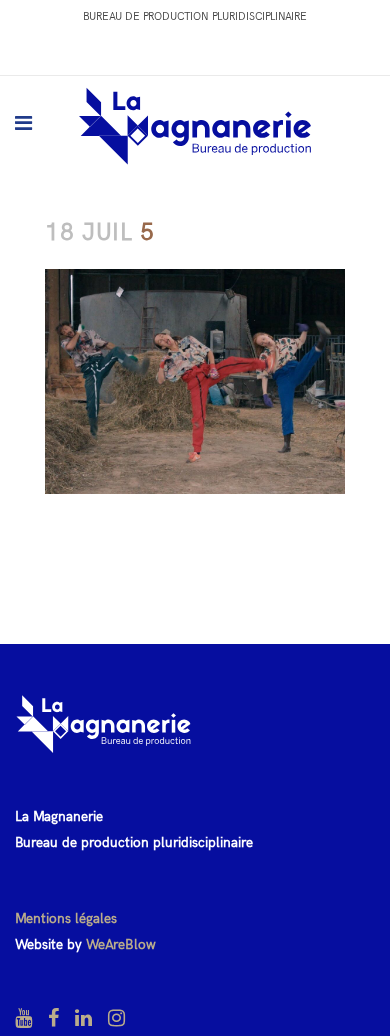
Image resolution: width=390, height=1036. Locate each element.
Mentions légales (66, 918)
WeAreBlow (121, 944)
